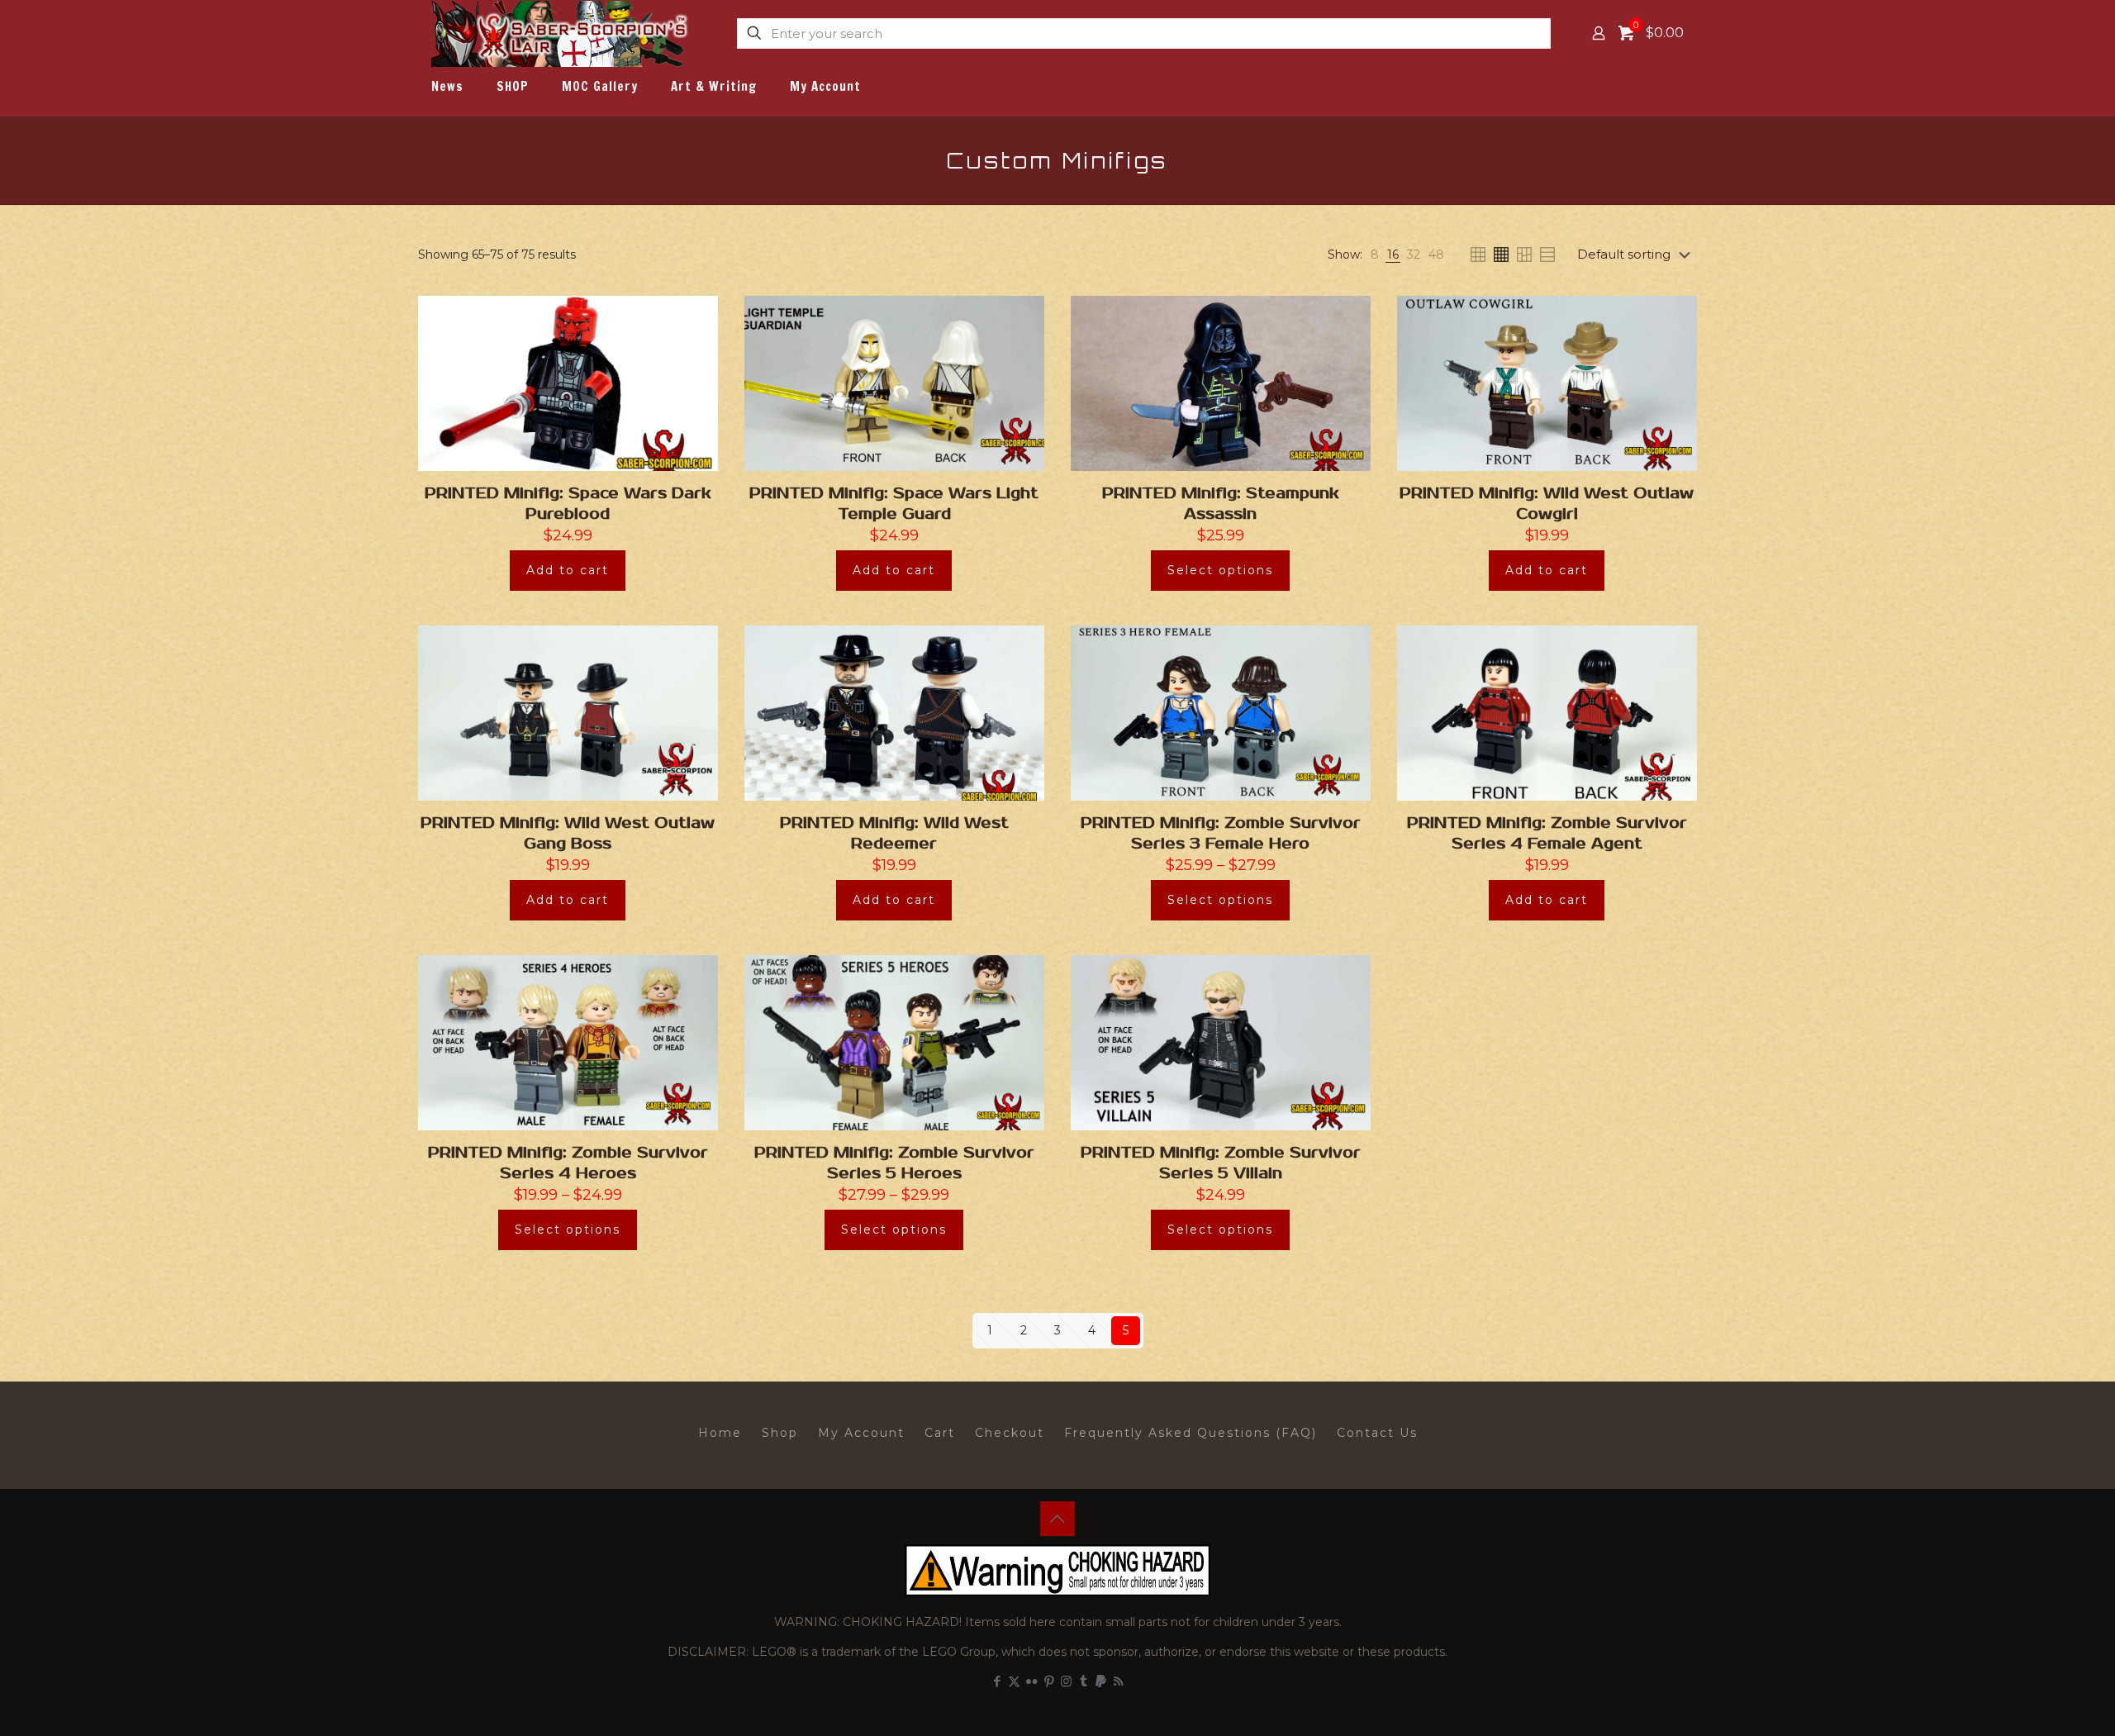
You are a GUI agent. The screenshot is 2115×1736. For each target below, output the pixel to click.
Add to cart (568, 570)
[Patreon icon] (1101, 1681)
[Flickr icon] (1031, 1681)
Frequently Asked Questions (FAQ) (1191, 1433)
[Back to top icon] (1057, 1519)
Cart (940, 1433)
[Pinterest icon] (1049, 1681)
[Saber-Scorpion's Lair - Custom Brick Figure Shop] (561, 33)
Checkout (1010, 1433)
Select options (1220, 570)
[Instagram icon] (1066, 1681)
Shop (780, 1433)
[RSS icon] (1118, 1681)
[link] (1375, 255)
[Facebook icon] (997, 1681)
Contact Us (1377, 1433)
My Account (861, 1433)
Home (720, 1433)
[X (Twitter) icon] (1014, 1681)
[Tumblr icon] (1084, 1681)
